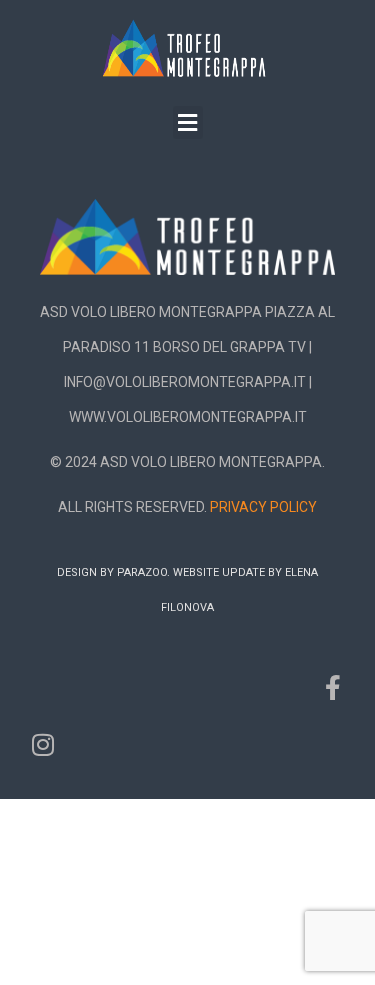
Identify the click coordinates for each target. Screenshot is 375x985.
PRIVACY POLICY (263, 507)
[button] (188, 122)
